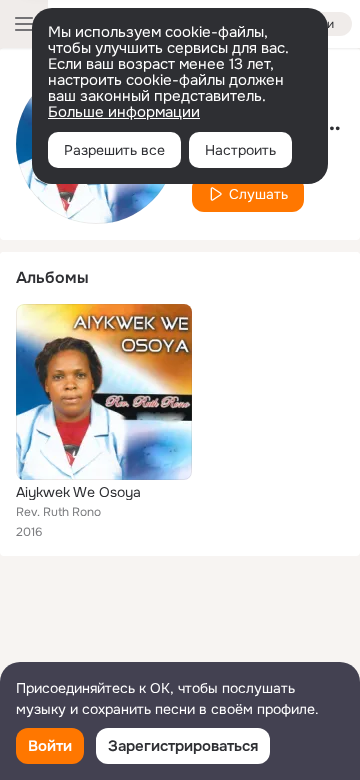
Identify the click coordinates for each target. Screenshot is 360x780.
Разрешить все (114, 150)
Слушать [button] (258, 194)
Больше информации (124, 112)
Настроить (240, 150)
